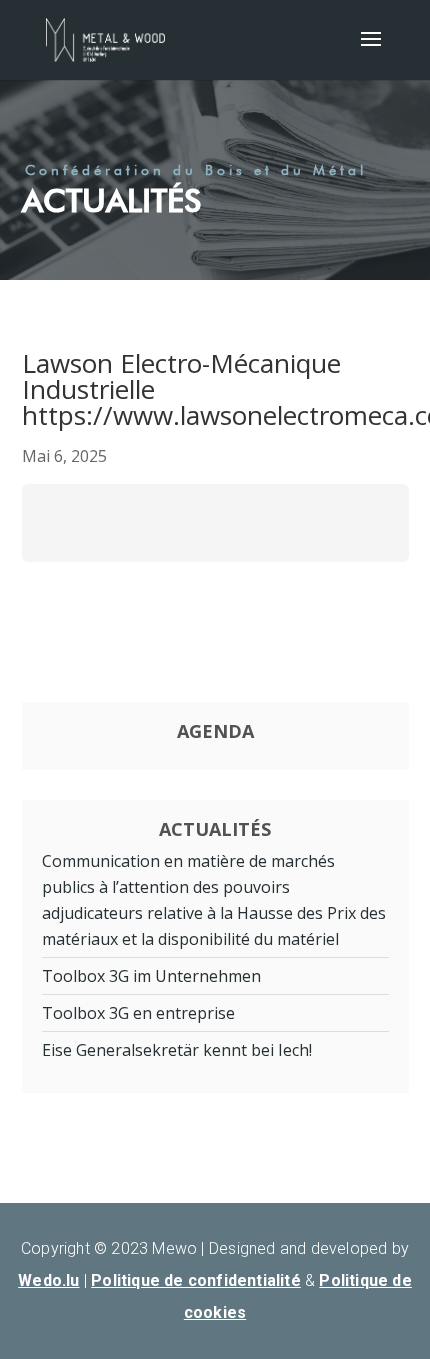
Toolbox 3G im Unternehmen (151, 976)
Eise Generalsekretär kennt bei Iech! (177, 1050)
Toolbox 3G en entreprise (138, 1013)
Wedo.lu (48, 1280)
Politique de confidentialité (196, 1280)
